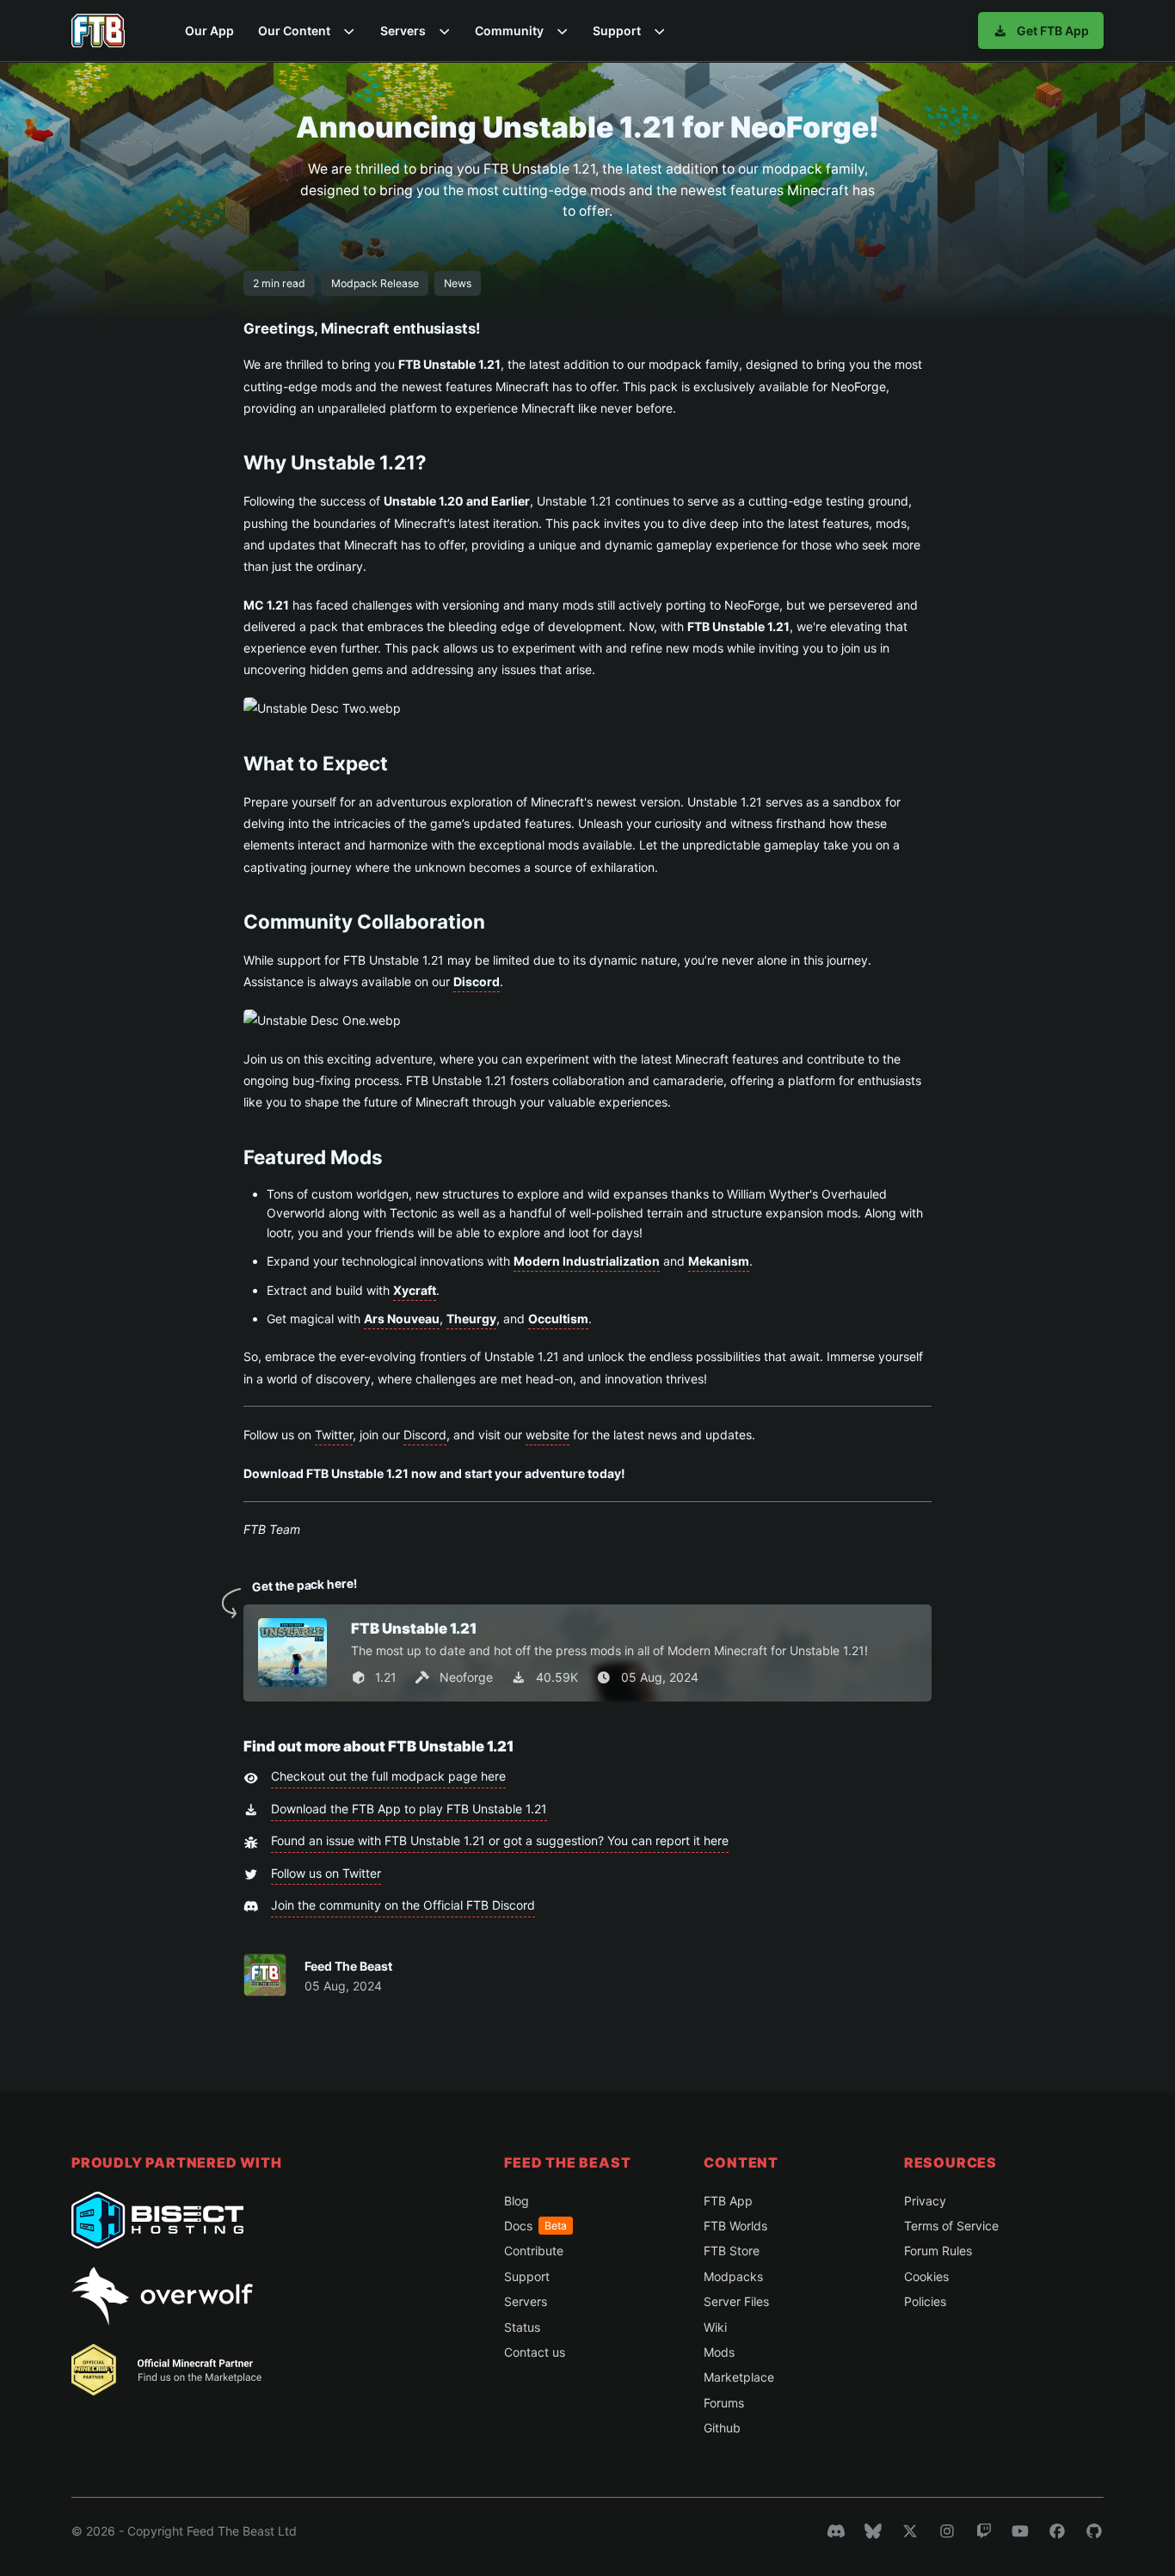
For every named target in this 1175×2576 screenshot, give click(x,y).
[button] (307, 31)
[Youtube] (1020, 2531)
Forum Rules (938, 2251)
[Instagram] (947, 2531)
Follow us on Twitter (326, 1873)
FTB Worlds (735, 2226)
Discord (425, 1435)
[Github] (1094, 2531)
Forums (724, 2403)
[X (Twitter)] (910, 2531)
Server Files (736, 2301)
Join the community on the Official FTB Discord (403, 1905)
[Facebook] (1057, 2531)
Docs (535, 2226)
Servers (526, 2301)
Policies (925, 2301)
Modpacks (733, 2276)
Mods (719, 2352)
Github (722, 2428)
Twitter (334, 1435)
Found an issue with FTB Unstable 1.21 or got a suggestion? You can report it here (500, 1840)
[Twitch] (984, 2531)
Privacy (925, 2201)
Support (527, 2276)
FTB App (728, 2201)
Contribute (534, 2251)
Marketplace (739, 2377)
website (548, 1435)
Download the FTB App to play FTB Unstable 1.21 (409, 1809)
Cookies (926, 2276)
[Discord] (836, 2531)
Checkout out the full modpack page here (388, 1776)
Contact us (535, 2352)
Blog (517, 2201)
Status (522, 2327)
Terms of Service (951, 2226)
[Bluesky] (873, 2531)
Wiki (715, 2327)
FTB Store (732, 2251)
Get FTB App (1053, 31)
